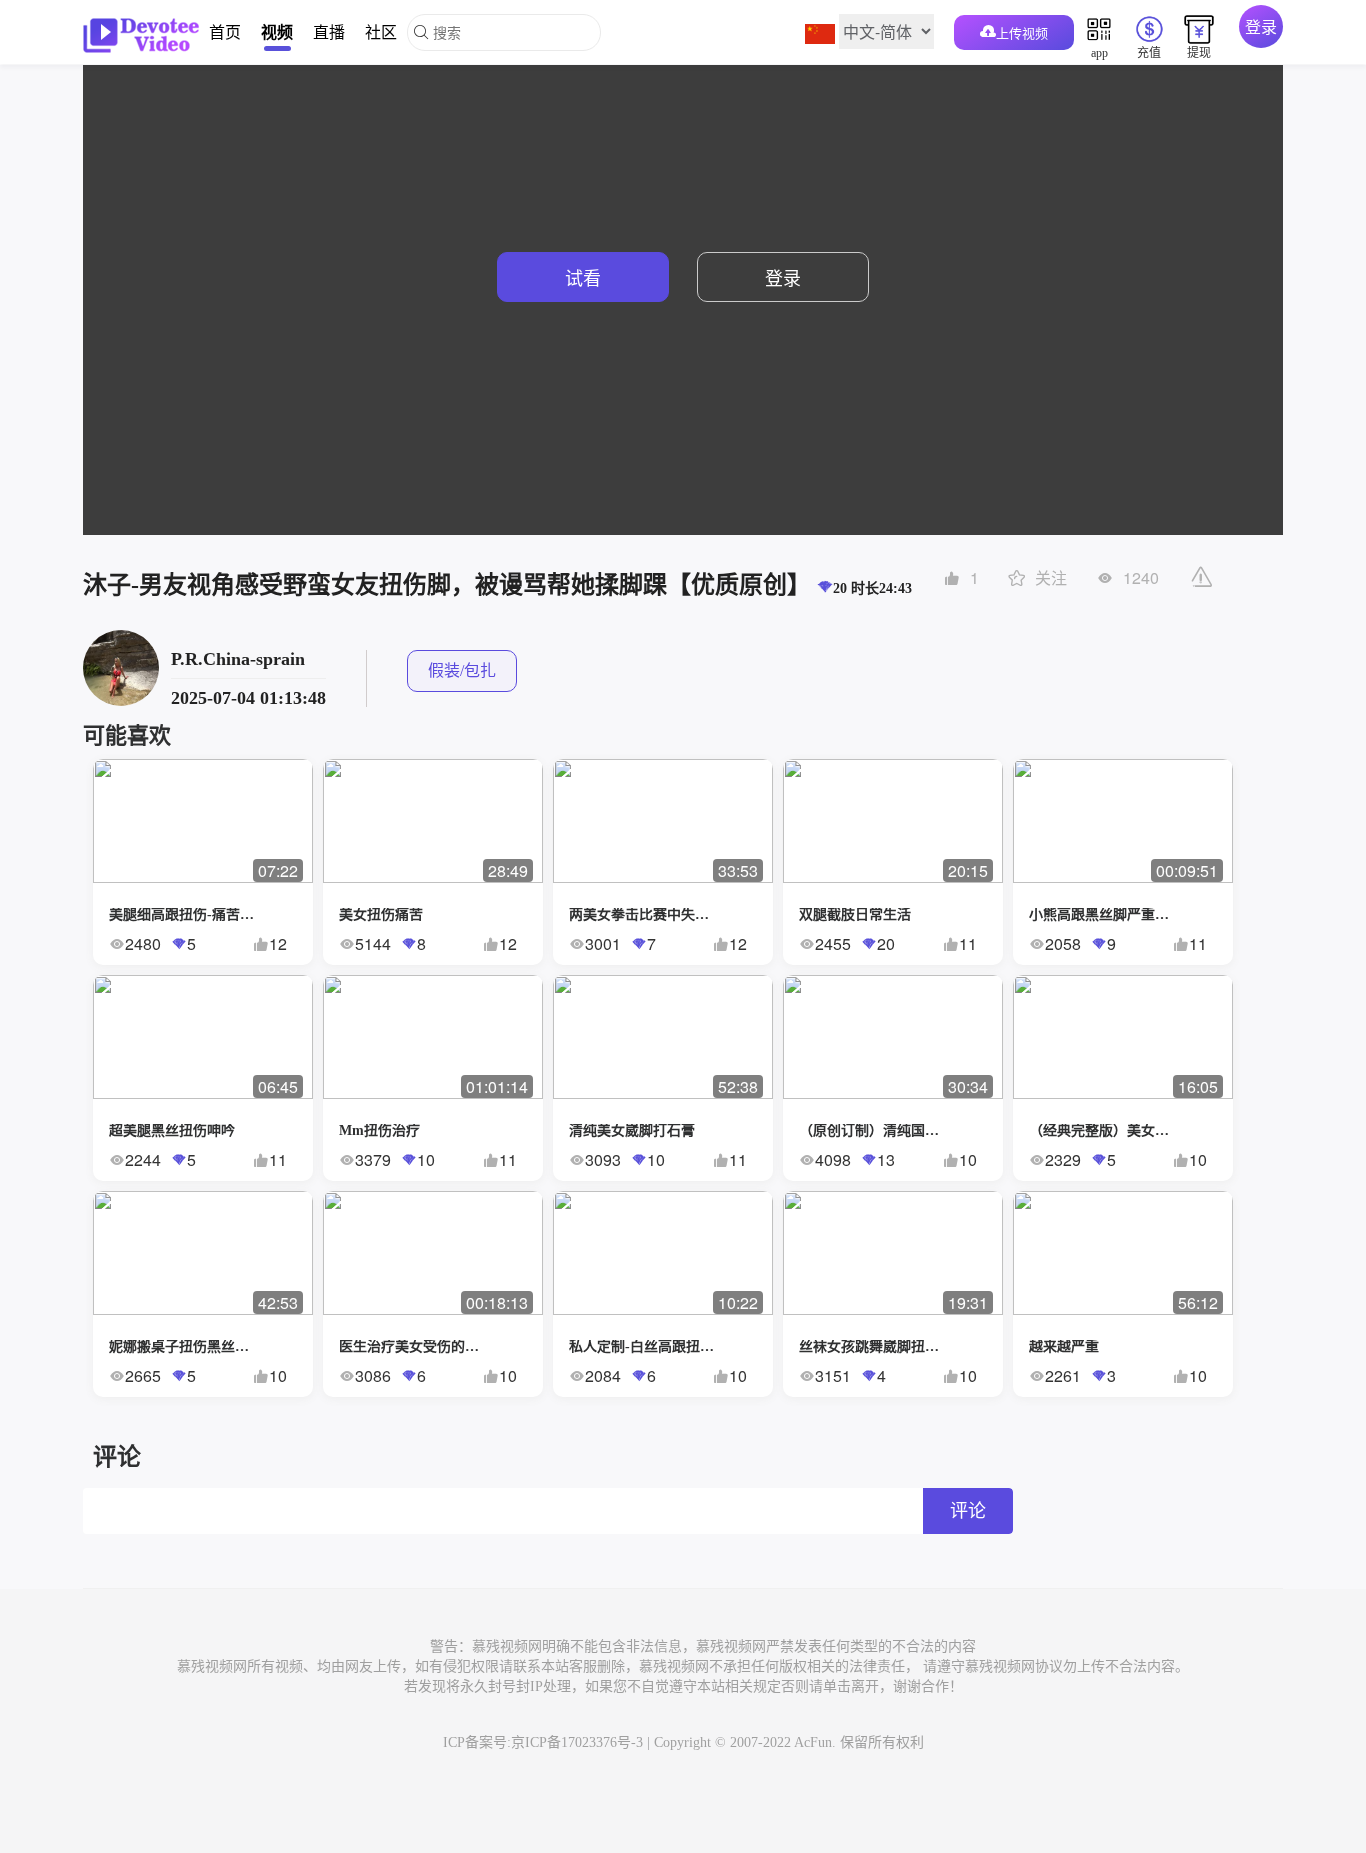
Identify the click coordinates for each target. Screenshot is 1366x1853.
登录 (1261, 26)
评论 (968, 1511)
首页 (225, 31)
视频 (277, 31)
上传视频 (1022, 32)
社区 (381, 31)
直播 (329, 31)
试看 (583, 277)
